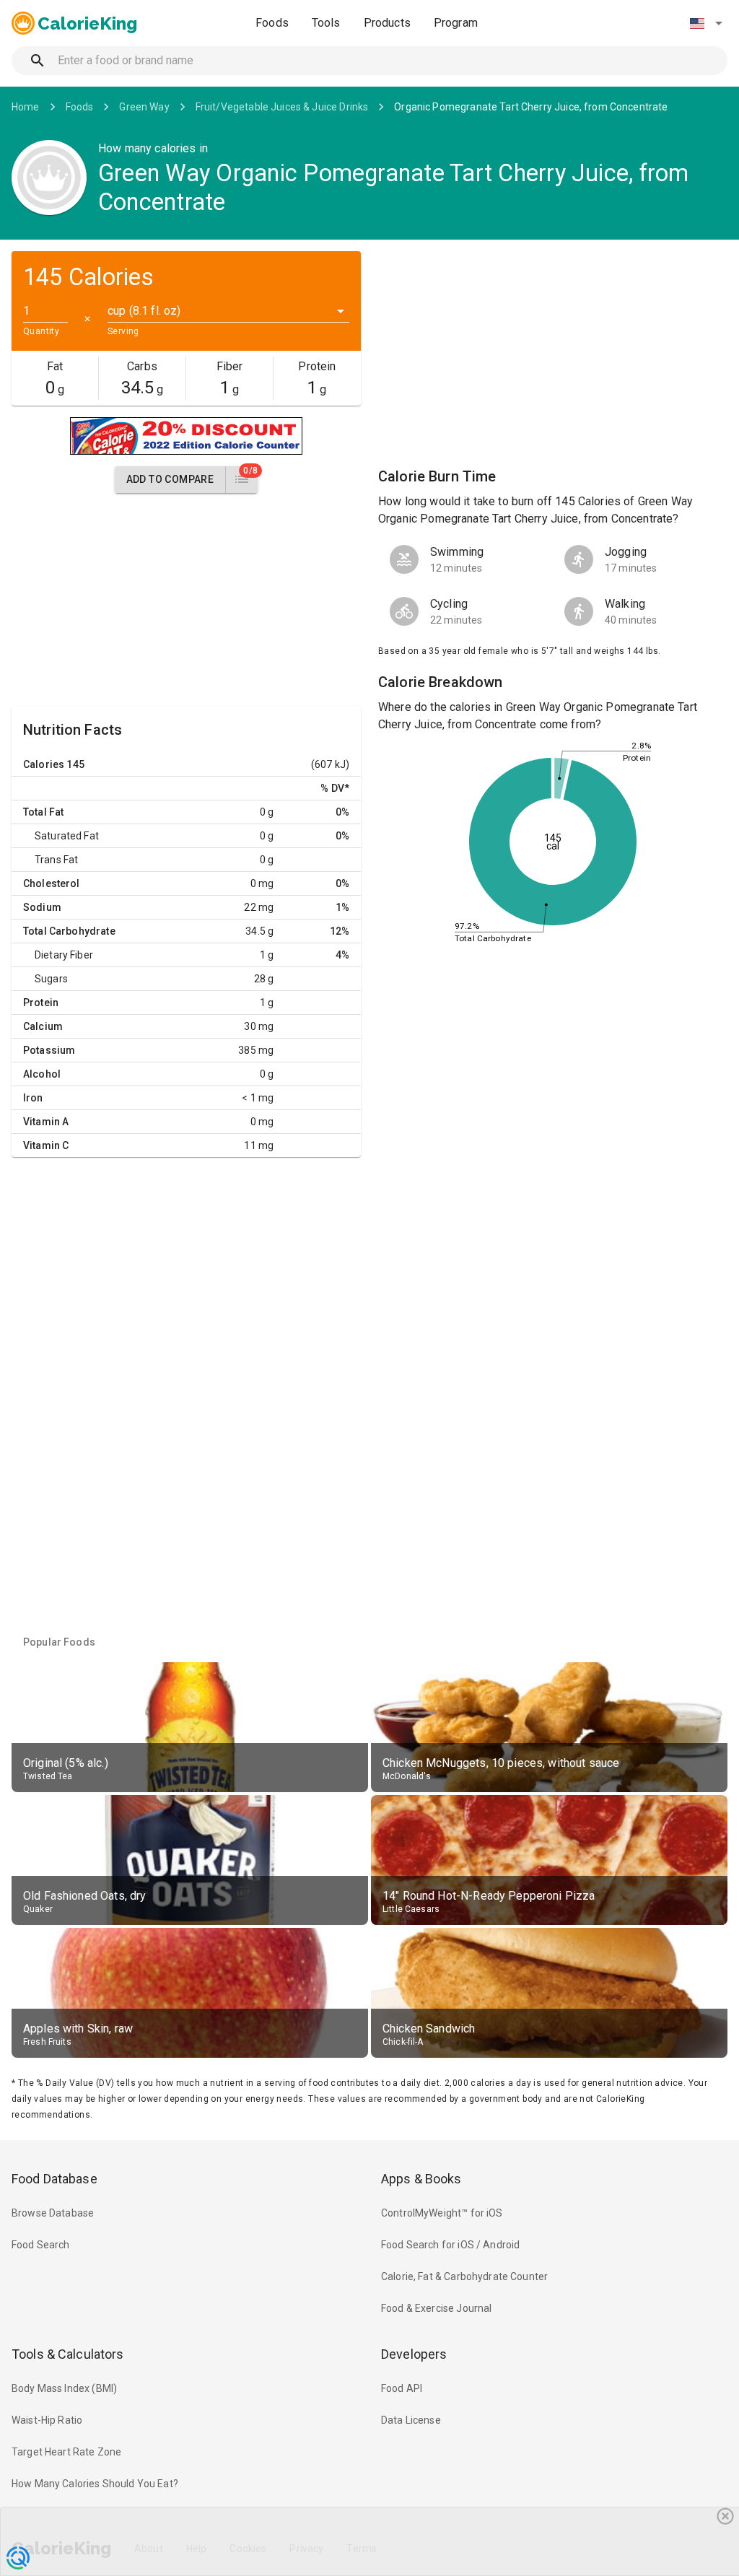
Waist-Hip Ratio (47, 2420)
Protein (41, 1003)
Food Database (54, 2179)
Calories (44, 764)
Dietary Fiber (64, 955)
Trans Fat (56, 860)
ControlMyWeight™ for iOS (442, 2213)
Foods (272, 23)
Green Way (144, 107)
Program (456, 23)
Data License (411, 2420)
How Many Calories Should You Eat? (95, 2484)
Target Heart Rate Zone (66, 2452)
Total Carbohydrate (69, 931)
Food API (402, 2388)
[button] (706, 23)
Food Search (41, 2245)
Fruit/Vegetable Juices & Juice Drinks (282, 107)
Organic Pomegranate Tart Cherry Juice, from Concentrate (531, 107)
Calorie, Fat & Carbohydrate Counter (464, 2276)
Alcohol (42, 1074)
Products (387, 23)
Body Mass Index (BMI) (64, 2388)
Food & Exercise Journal (436, 2308)
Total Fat (43, 812)
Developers (414, 2354)
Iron (33, 1098)
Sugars (51, 979)
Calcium (43, 1026)
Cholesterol (52, 883)
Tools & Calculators (68, 2354)
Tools (326, 23)
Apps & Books (421, 2179)
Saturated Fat (67, 836)
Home (26, 107)
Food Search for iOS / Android (450, 2245)
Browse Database (53, 2213)
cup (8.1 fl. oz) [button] (144, 311)
